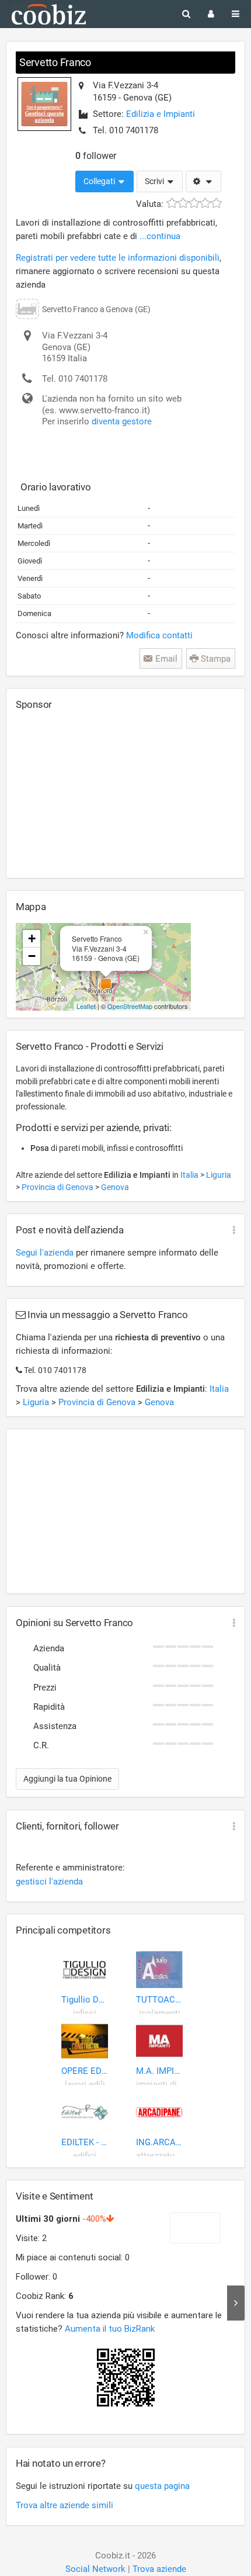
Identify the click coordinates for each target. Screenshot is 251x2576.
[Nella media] (194, 203)
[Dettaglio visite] (236, 2303)
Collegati (100, 181)
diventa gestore (122, 421)
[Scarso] (183, 203)
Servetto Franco (55, 62)
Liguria (219, 1175)
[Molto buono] (205, 203)
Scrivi (155, 181)
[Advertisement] (103, 794)
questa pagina (162, 2486)
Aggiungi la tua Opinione (67, 1779)
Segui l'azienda (45, 1253)
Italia (190, 1175)
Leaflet (86, 1006)
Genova (115, 1187)
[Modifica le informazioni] (203, 182)
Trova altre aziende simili (65, 2505)
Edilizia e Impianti (161, 114)
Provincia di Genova (58, 1187)
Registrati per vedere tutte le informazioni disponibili (118, 258)
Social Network (95, 2569)
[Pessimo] (172, 203)
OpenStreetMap (130, 1006)
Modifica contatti (159, 635)
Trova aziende (159, 2569)
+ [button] (32, 938)
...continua (160, 236)
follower (96, 156)
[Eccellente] (216, 203)
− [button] (32, 956)
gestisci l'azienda (49, 1882)
